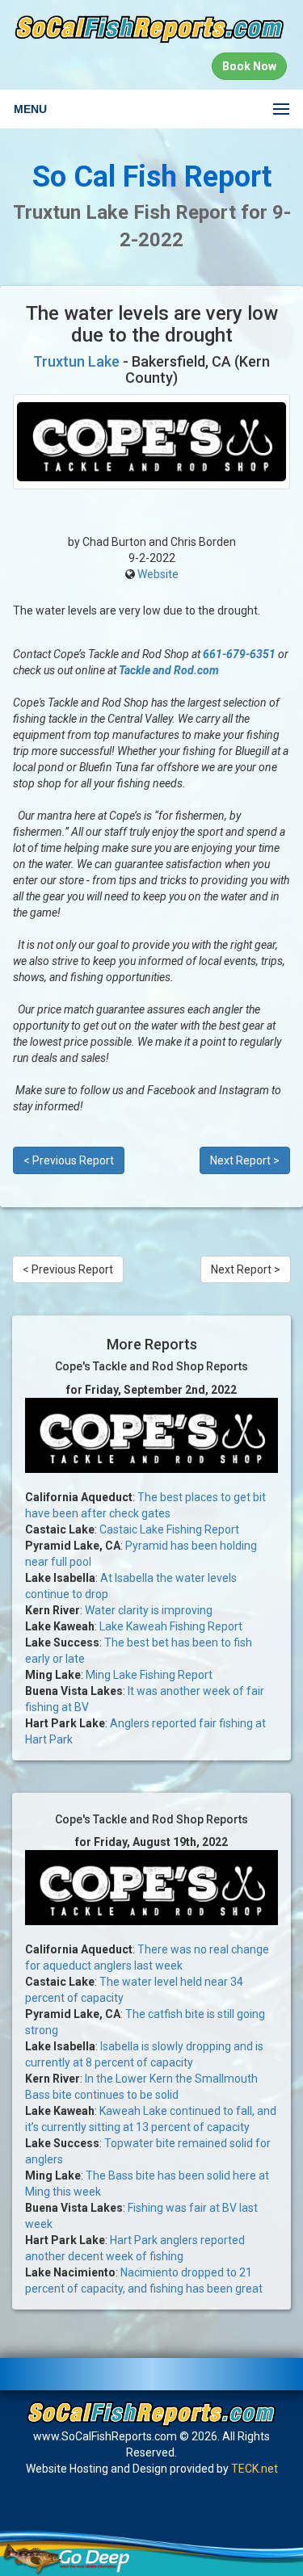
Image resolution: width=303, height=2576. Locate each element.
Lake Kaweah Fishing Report (171, 1626)
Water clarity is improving (149, 1610)
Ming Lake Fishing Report (149, 1675)
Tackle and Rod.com (169, 670)
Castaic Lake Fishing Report (169, 1529)
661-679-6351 (239, 654)
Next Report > (245, 1160)
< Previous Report (69, 1160)
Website (158, 574)
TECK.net (255, 2469)
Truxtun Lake (76, 361)
